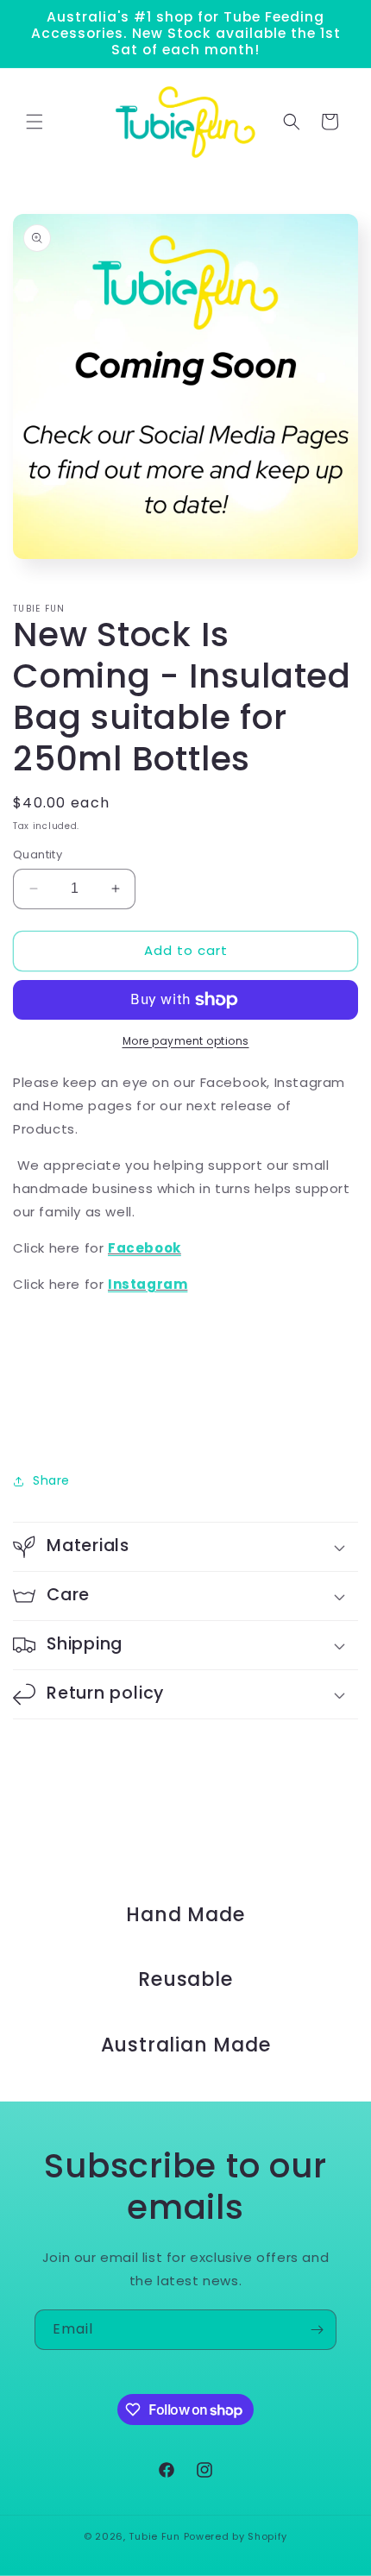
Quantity (38, 854)
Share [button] (51, 1480)
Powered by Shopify (236, 2536)
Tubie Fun (154, 2536)
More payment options (186, 1041)
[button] (35, 122)
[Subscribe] (317, 2330)
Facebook (145, 1248)
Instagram (148, 1284)
